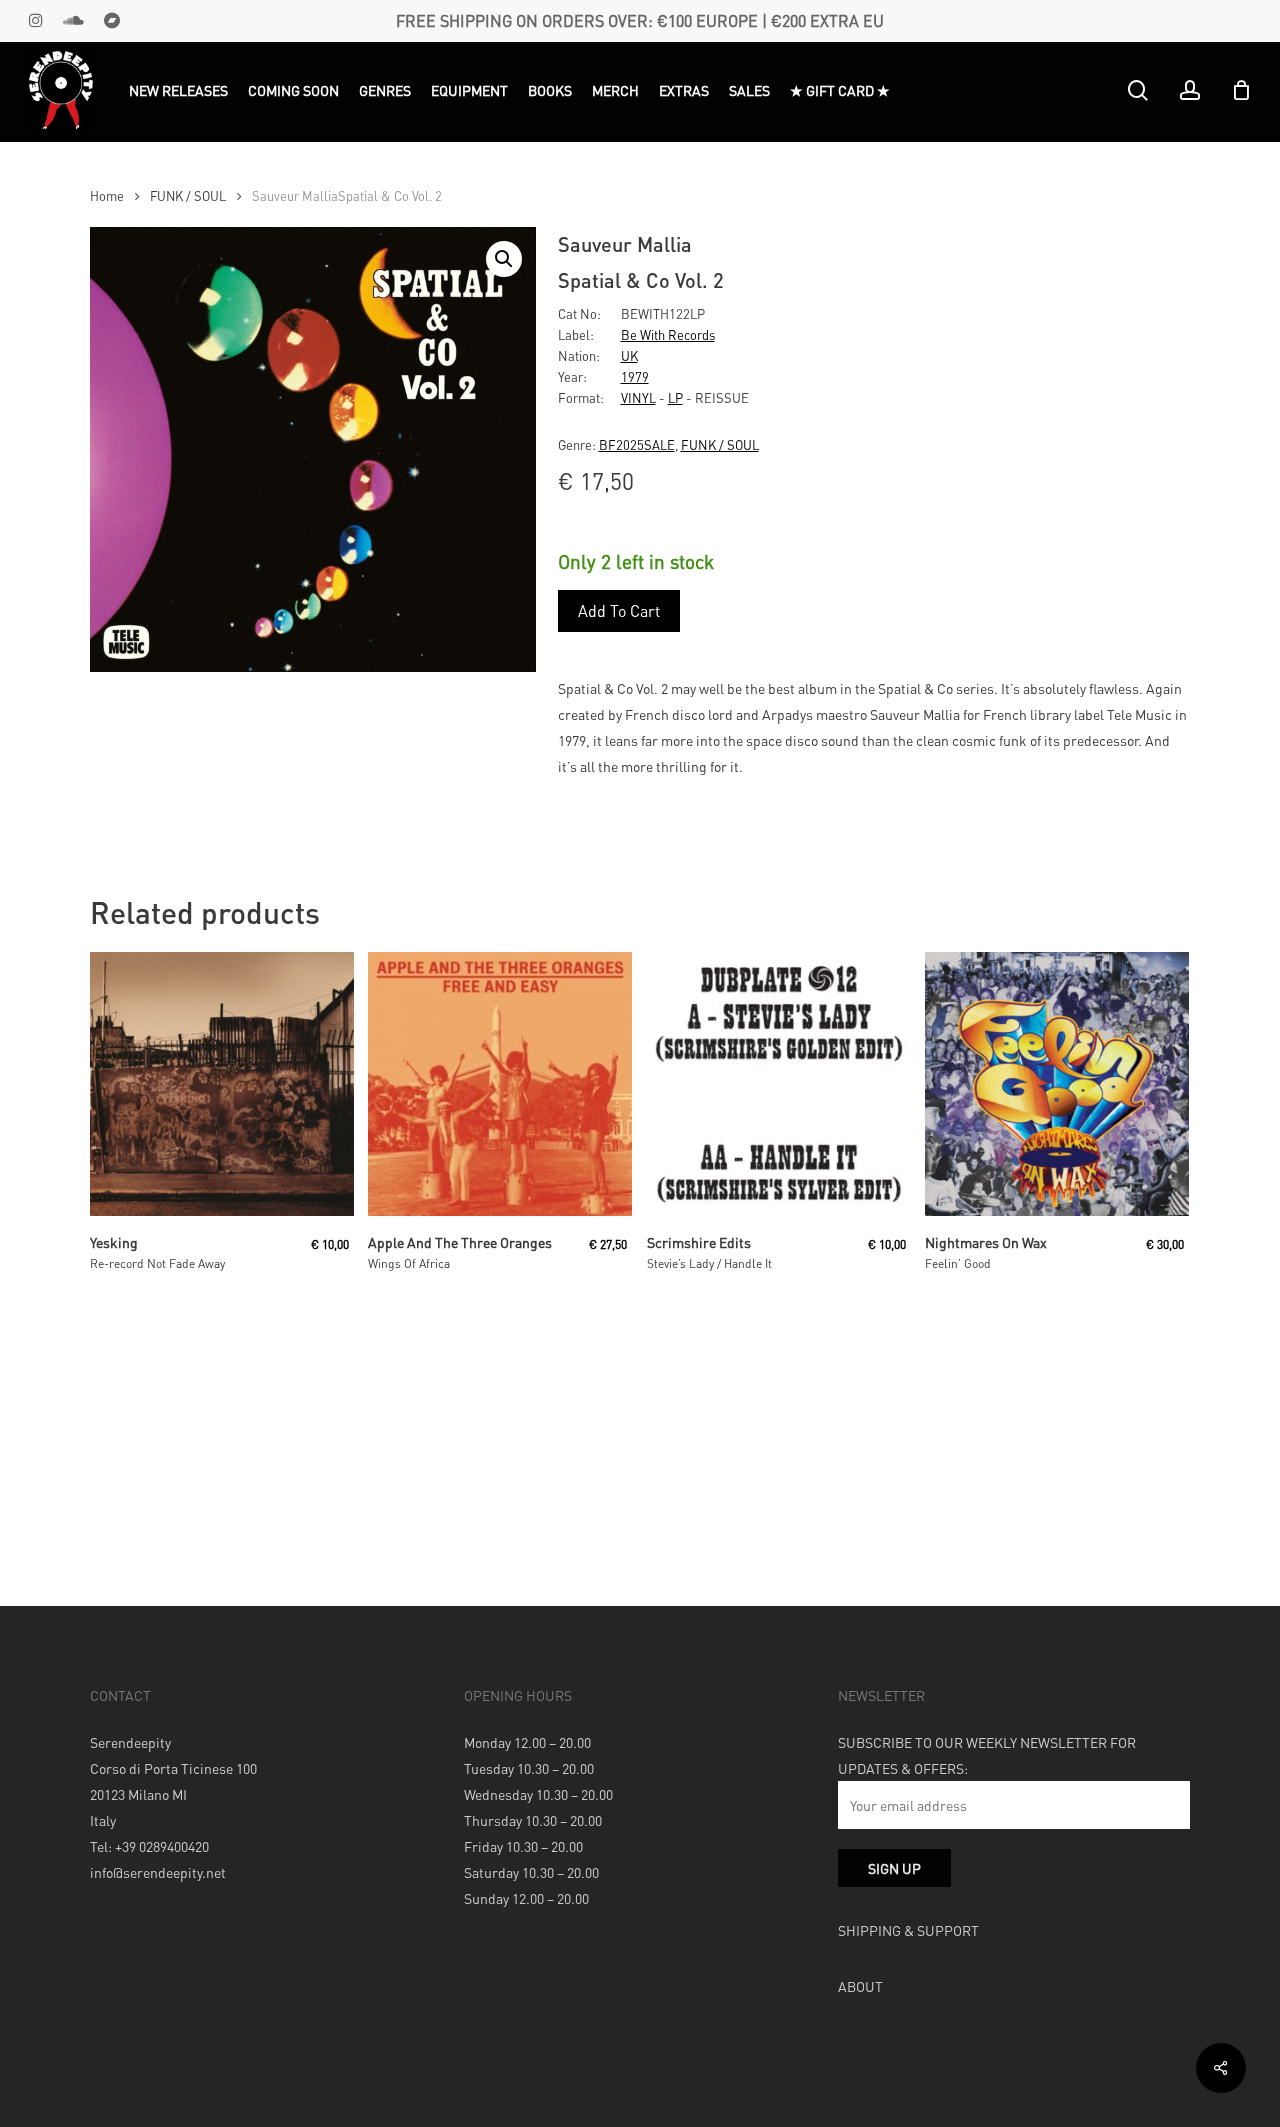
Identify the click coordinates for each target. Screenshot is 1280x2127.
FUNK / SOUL (188, 196)
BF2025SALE (637, 444)
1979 (635, 376)
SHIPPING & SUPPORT (908, 1930)
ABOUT (860, 1986)
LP (675, 397)
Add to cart (619, 610)
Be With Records (668, 334)
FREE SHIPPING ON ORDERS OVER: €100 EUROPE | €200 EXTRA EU (640, 20)
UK (629, 355)
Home (107, 196)
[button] (504, 259)
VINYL (638, 397)
